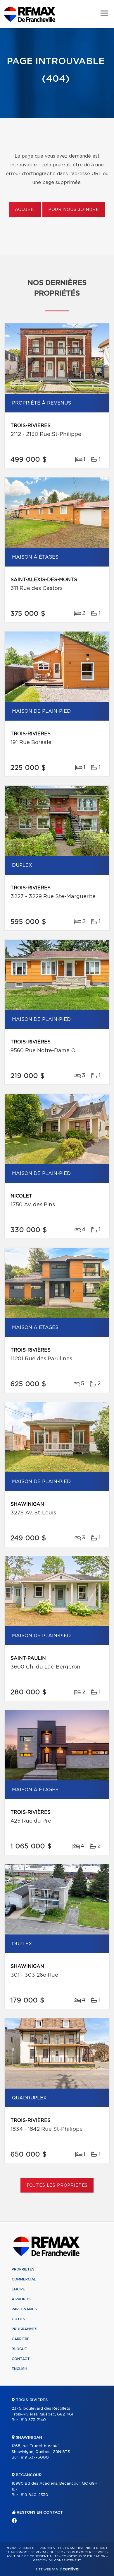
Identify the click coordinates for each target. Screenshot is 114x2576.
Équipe (18, 2289)
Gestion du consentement (57, 2560)
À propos (21, 2299)
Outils (18, 2319)
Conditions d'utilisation (83, 2556)
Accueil (25, 210)
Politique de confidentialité (32, 2556)
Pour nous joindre (74, 210)
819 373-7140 (33, 2420)
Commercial (24, 2279)
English (19, 2369)
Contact (21, 2359)
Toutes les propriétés (57, 2186)
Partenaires (24, 2309)
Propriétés (23, 2269)
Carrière (21, 2339)
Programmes (25, 2329)
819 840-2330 (34, 2495)
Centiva (69, 2569)
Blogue (19, 2349)
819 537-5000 (35, 2458)
